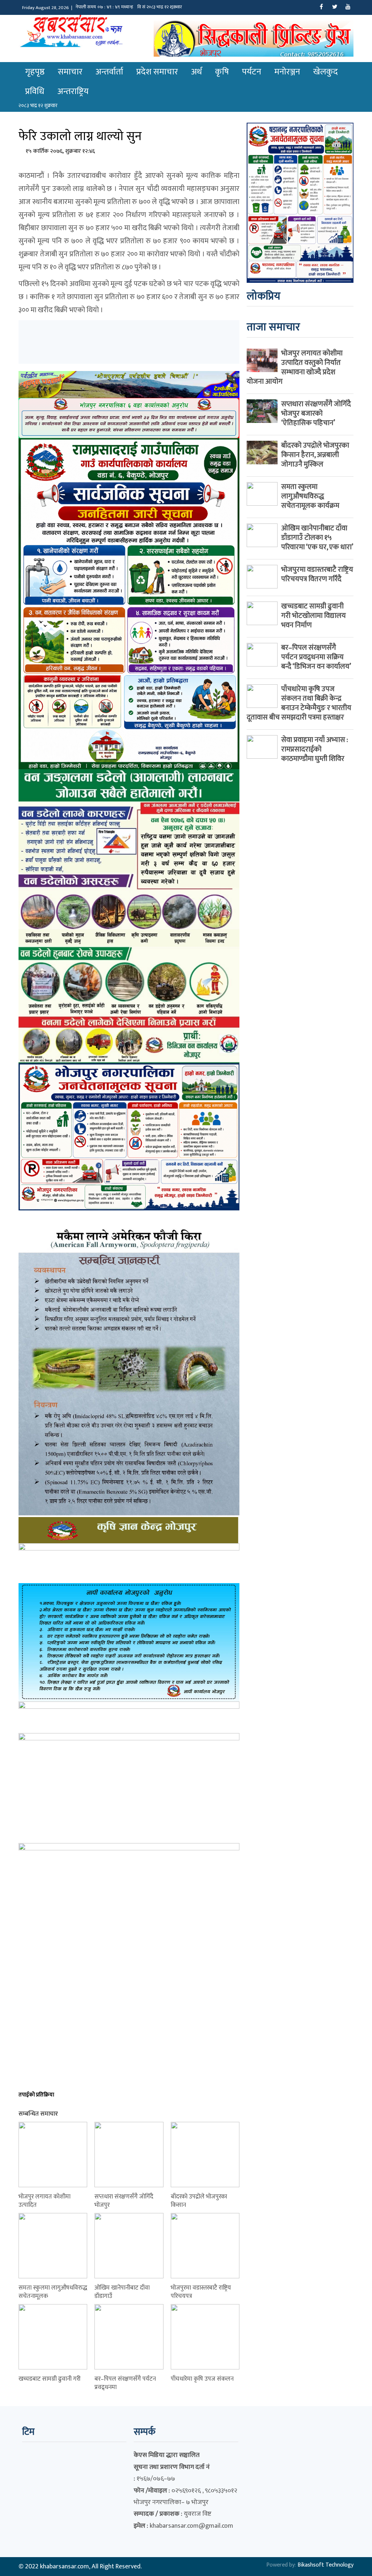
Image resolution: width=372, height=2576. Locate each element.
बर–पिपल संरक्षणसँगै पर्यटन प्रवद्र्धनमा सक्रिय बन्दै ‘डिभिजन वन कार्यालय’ (316, 657)
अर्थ (197, 72)
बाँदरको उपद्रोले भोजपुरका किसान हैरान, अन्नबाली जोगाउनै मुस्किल (315, 455)
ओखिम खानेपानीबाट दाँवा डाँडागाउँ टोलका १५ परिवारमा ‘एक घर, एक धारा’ (317, 538)
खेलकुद (325, 72)
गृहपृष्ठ (35, 72)
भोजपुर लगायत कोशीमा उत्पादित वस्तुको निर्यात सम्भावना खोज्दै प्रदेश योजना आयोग (295, 367)
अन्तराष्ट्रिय (73, 91)
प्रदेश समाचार (157, 72)
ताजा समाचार (273, 327)
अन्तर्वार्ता (109, 72)
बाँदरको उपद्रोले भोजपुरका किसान (199, 2201)
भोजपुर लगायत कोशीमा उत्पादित (45, 2201)
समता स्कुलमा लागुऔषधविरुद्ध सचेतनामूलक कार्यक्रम (310, 496)
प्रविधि (35, 91)
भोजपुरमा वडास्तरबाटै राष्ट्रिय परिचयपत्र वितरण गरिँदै (317, 574)
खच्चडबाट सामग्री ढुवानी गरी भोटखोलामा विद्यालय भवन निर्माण (314, 616)
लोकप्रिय (264, 296)
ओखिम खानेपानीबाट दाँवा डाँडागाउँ (122, 2292)
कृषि (222, 72)
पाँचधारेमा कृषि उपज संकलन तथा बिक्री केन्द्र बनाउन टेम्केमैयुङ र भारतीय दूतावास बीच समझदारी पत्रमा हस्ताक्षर (299, 703)
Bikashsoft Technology (325, 2565)
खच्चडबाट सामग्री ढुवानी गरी (50, 2379)
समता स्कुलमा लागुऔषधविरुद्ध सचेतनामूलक (53, 2292)
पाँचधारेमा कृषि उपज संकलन (202, 2379)
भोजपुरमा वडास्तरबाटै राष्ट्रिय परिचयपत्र (201, 2292)
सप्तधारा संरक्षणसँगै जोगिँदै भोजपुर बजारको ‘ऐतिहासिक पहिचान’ (316, 413)
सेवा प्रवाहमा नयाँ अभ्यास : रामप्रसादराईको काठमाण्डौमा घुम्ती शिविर (315, 749)
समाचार (70, 72)
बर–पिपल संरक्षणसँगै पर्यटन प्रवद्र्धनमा (125, 2383)
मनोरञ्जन (287, 72)
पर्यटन (252, 72)
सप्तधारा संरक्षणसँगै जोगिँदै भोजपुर (124, 2201)
